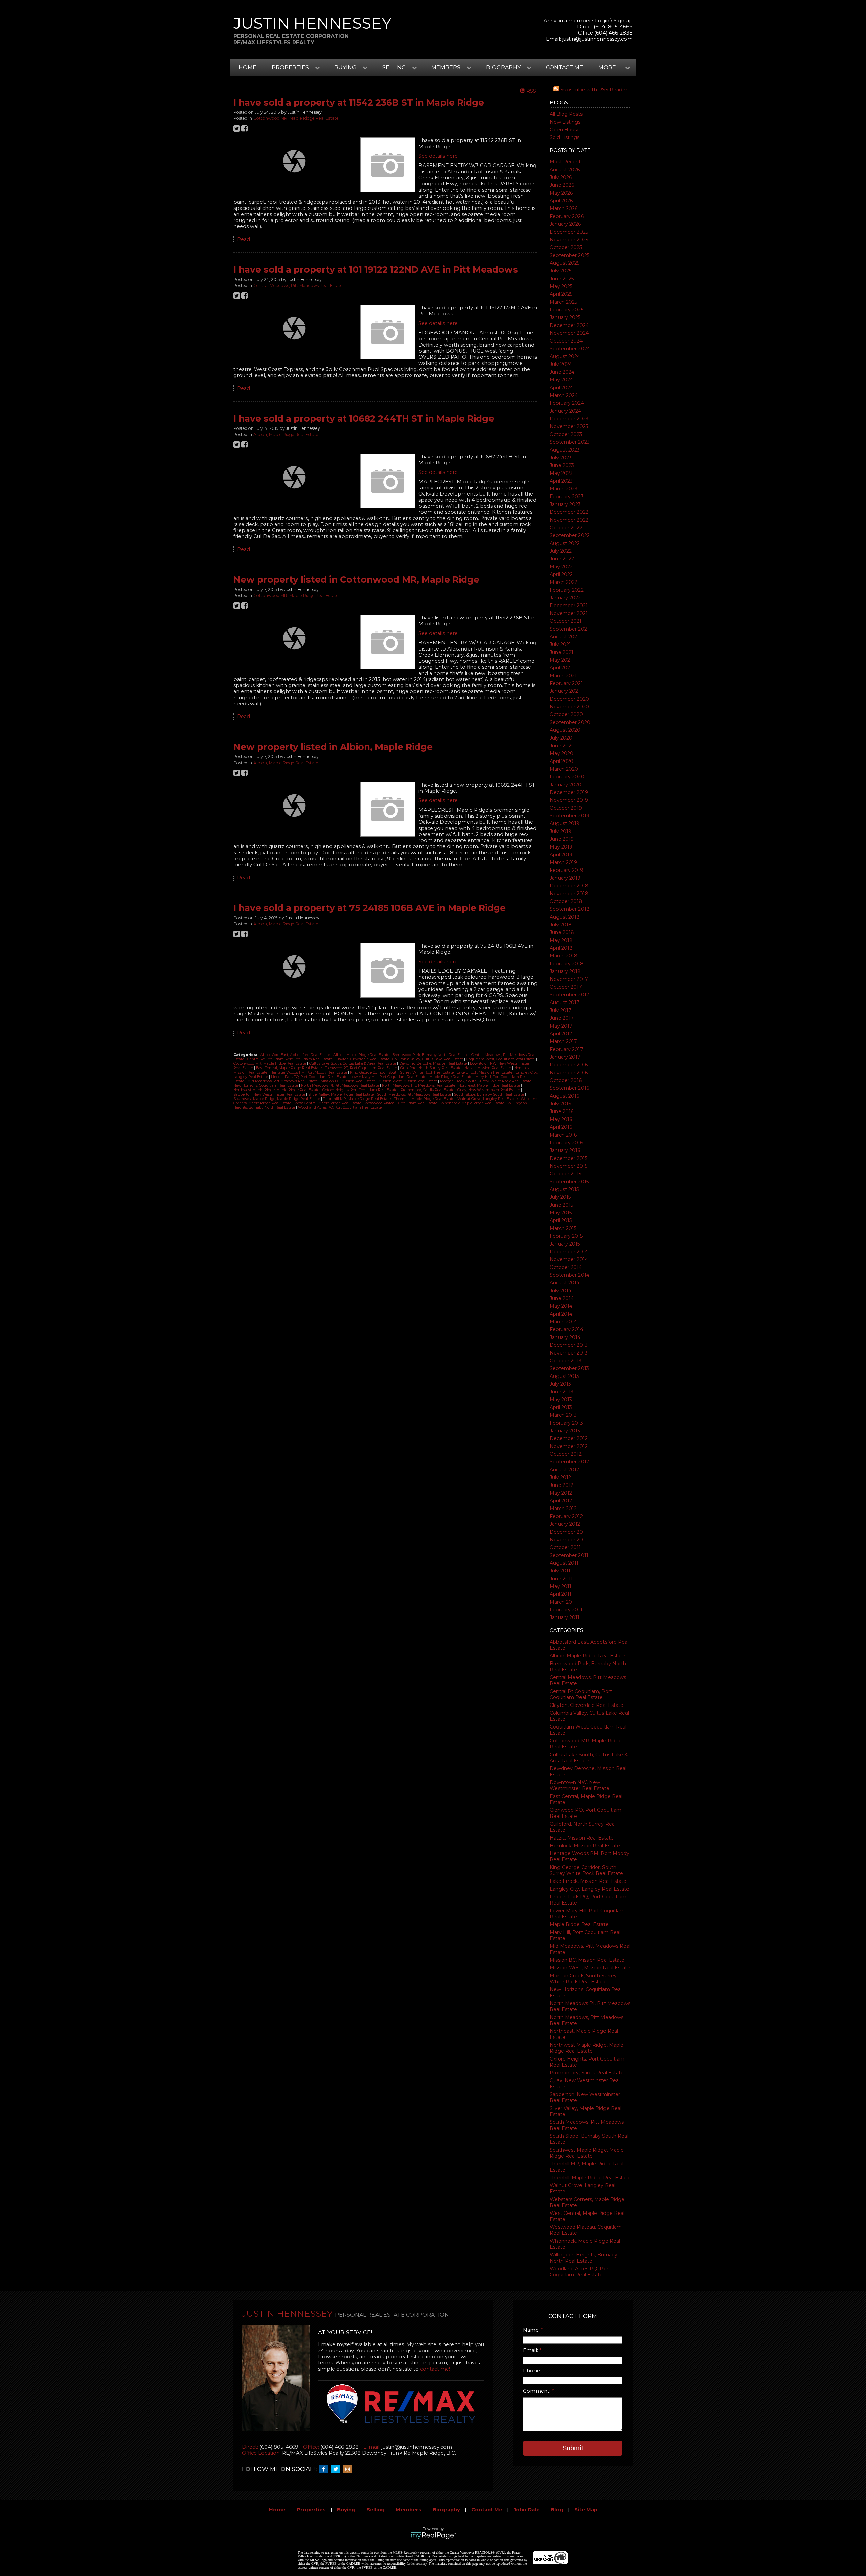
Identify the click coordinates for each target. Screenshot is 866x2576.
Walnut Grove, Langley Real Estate (488, 1099)
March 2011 (563, 1602)
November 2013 (569, 1353)
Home (247, 68)
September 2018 (570, 909)
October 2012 (566, 1454)
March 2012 (563, 1509)
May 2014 (561, 1306)
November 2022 (569, 520)
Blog (557, 2510)
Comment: (537, 2391)
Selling (376, 2510)
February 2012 (566, 1516)
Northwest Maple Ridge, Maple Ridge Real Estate (587, 2048)
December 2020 (569, 699)
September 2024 (570, 349)
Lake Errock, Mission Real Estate (588, 1881)
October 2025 (566, 247)
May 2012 (561, 1493)
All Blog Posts (566, 114)
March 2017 (563, 1041)
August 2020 (565, 730)
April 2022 (561, 574)
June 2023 (562, 465)
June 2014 (562, 1298)
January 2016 (565, 1150)
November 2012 (569, 1446)
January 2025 (565, 317)
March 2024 (564, 395)
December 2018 (569, 886)
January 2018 (565, 971)
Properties (311, 2510)
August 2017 (565, 1003)
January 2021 (565, 691)
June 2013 (562, 1392)
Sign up (623, 21)
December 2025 (569, 232)
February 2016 (566, 1143)
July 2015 (560, 1197)
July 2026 (561, 177)
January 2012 (565, 1524)
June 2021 (562, 652)
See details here (438, 156)
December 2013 (569, 1345)
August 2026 (565, 170)
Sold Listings (565, 137)
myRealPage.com (433, 2536)
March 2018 (564, 956)
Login (602, 21)
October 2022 (566, 528)
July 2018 (561, 925)
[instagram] (349, 2469)
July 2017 (561, 1010)
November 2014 (569, 1259)
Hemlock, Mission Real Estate (585, 1846)
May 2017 (561, 1026)
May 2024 (561, 380)
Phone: (532, 2371)
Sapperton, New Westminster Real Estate (270, 1094)
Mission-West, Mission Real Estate (590, 1968)
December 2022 (569, 512)
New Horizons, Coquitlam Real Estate (266, 1086)
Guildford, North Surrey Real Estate (431, 1068)
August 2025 (565, 263)
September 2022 (570, 535)
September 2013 (569, 1368)
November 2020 (569, 707)
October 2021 (566, 621)
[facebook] (325, 2469)
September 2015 (569, 1182)
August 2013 (564, 1376)
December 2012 (569, 1438)
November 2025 (569, 240)
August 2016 (564, 1096)
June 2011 (561, 1579)
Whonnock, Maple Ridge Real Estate (473, 1103)
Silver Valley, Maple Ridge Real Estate (341, 1094)
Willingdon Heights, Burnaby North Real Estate (584, 2258)
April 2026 (561, 201)
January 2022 (565, 598)
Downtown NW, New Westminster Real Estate (579, 1785)
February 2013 (566, 1423)
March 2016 (563, 1135)
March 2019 (563, 862)
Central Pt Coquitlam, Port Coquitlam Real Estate (581, 1694)
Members (409, 2510)
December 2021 (569, 606)
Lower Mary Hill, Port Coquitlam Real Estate (389, 1077)
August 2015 (564, 1189)
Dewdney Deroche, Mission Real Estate (434, 1064)
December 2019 (569, 792)
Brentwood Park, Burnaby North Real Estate (431, 1055)
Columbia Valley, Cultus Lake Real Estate (428, 1059)
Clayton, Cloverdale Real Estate (587, 1705)
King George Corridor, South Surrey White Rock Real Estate (586, 1870)
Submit (573, 2448)
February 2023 (567, 497)
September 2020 (570, 722)
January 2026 (565, 224)
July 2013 (560, 1384)
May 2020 (562, 753)
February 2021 (566, 683)
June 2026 (562, 185)
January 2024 (565, 411)
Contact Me (565, 68)
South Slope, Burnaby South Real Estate (489, 1094)
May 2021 (561, 660)
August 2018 (565, 917)
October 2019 (566, 808)
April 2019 (561, 855)
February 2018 (567, 964)
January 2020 (566, 785)
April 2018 (561, 948)
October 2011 (565, 1547)
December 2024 (569, 325)
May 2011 (561, 1586)
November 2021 (569, 613)
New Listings (565, 122)
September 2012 (569, 1462)
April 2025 (561, 294)
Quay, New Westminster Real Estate (489, 1090)
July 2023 (561, 458)
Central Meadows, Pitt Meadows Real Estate (298, 285)
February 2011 (566, 1610)
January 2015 (565, 1244)
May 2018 (561, 940)
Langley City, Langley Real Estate (589, 1889)
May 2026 (561, 193)
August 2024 (565, 356)
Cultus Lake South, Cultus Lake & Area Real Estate (589, 1758)
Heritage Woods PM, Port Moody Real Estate (309, 1072)
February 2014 (566, 1329)
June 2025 (562, 279)
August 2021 (564, 637)
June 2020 (562, 746)
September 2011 (569, 1555)
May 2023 (561, 473)
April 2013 (561, 1407)
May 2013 (561, 1400)
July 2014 (561, 1291)
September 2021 (569, 629)
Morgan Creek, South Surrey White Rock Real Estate (583, 1979)
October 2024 (566, 341)
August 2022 (565, 543)
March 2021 (563, 676)
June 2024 (562, 372)
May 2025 (561, 286)
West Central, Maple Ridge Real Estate (328, 1103)
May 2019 (561, 847)
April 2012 (561, 1501)
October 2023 (566, 434)
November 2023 (569, 426)
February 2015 (566, 1236)
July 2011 (560, 1571)
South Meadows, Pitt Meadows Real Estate (414, 1094)
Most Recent (565, 162)
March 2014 (563, 1322)
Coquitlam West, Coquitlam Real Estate (501, 1059)
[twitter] (337, 2469)
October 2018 (566, 901)
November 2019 (569, 800)
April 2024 (561, 388)
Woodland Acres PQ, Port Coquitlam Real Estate (580, 2272)
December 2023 (569, 419)
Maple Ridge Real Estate (579, 1924)
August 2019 (565, 823)
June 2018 (562, 932)
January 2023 (565, 504)
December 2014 (569, 1252)
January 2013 (565, 1431)
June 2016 (562, 1111)
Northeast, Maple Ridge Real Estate (490, 1086)
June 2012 (562, 1485)
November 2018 (569, 894)
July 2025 (561, 271)
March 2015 (563, 1228)
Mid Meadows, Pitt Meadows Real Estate (283, 1081)
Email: (531, 2350)
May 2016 (561, 1119)
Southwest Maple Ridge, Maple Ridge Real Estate (587, 2153)
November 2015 (568, 1166)
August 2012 (564, 1470)
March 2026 (564, 208)
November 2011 (568, 1540)
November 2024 (569, 333)
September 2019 (569, 816)
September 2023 (570, 442)
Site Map (586, 2510)
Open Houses (566, 130)
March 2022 (564, 582)
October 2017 (566, 987)
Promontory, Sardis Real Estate (587, 2073)
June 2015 (561, 1205)
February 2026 (567, 216)
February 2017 (566, 1049)
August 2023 (565, 450)
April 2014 (561, 1314)
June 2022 (562, 559)
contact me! (435, 2369)
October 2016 (566, 1080)
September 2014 (569, 1275)
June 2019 (562, 839)
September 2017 (569, 995)
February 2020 (567, 777)
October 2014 (566, 1267)
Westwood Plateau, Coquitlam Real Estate (401, 1103)
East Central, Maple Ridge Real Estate (289, 1068)
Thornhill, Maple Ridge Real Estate (590, 2178)
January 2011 (565, 1617)
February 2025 (566, 310)
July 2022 (561, 551)
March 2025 (563, 302)
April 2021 (561, 668)
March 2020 (564, 769)
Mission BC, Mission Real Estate (587, 1960)
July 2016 (560, 1104)
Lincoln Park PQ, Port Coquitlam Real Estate (310, 1077)
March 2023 (564, 489)
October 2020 (566, 714)
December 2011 (568, 1532)
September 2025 (569, 255)
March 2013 (563, 1415)
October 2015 (565, 1174)
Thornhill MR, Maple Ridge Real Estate (357, 1099)
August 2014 (565, 1283)
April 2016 (561, 1127)
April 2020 (562, 761)
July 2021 (560, 644)
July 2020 (561, 738)
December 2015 (568, 1158)
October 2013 (566, 1361)
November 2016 (569, 1073)
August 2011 (564, 1563)
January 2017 (565, 1057)
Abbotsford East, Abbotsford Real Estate (296, 1055)
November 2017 (569, 979)
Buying (346, 2510)
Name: (532, 2330)
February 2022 (567, 590)
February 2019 (566, 870)
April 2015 (561, 1220)
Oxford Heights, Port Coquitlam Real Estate (360, 1090)
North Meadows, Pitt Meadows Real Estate (419, 1086)
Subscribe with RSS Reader (593, 90)
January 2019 (565, 878)
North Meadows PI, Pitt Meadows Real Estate (340, 1086)
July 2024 (561, 364)
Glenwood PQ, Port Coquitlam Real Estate (361, 1068)
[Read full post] (294, 161)
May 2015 (561, 1213)
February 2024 (567, 403)
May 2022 (561, 567)
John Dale (527, 2510)
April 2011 (561, 1594)
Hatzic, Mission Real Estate (582, 1838)
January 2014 (565, 1337)
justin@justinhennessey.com (597, 39)
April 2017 (561, 1034)
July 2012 (560, 1477)
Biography (446, 2510)
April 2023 (561, 481)
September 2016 (569, 1088)
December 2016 (569, 1065)
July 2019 (561, 831)
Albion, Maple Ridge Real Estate (588, 1656)
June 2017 (562, 1018)
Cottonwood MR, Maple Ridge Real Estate (296, 118)
